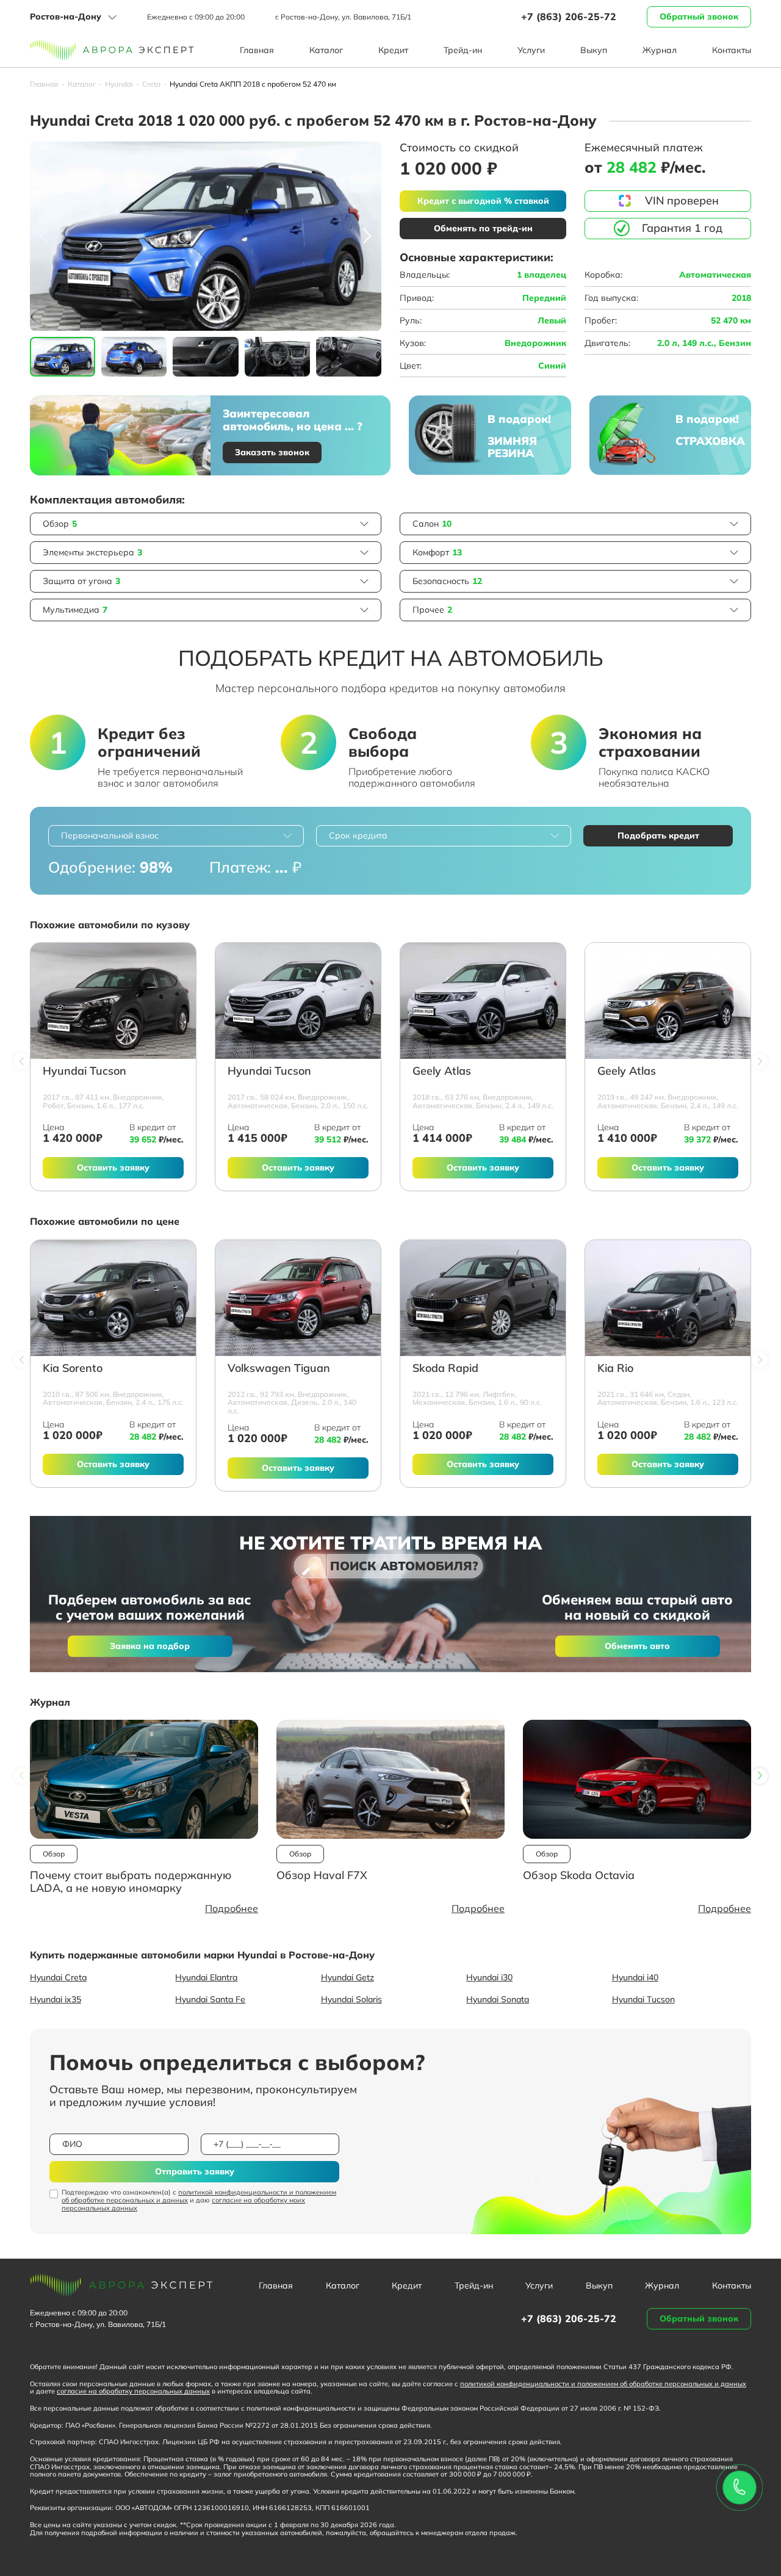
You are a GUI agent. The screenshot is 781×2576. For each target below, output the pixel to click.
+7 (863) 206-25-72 (569, 16)
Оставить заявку (113, 1167)
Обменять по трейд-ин (483, 228)
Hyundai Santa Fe (210, 1999)
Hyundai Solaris (351, 1999)
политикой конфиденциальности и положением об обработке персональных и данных (199, 2196)
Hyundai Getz (347, 1977)
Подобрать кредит (658, 835)
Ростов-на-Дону (66, 16)
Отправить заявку (195, 2171)
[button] (367, 236)
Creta (151, 84)
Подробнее (232, 1908)
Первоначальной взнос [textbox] (110, 835)
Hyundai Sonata (498, 1999)
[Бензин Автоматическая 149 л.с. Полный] (668, 1001)
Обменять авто (637, 1646)
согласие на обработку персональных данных (133, 2391)
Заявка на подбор (150, 1646)
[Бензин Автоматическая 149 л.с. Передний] (483, 1001)
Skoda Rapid (445, 1369)
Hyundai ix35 (56, 1999)
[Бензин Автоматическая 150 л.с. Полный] (298, 1001)
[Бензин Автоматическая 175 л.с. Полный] (113, 1298)
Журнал (660, 50)
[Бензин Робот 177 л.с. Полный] (113, 1001)
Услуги (531, 50)
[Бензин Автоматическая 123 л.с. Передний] (668, 1298)
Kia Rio (615, 1369)
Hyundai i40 (635, 1977)
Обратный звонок (699, 16)
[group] (206, 236)
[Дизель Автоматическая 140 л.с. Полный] (298, 1298)
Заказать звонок (272, 452)
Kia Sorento (73, 1369)
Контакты (732, 50)
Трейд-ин (463, 50)
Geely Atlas (442, 1071)
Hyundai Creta (58, 1977)
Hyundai (119, 84)
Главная (257, 50)
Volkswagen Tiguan (279, 1369)
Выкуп (594, 50)
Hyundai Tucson (85, 1071)
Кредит (393, 50)
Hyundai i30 (489, 1977)
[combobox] (176, 836)
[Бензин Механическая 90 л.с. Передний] (483, 1298)
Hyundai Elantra (206, 1977)
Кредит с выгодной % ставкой (483, 201)
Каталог (326, 50)
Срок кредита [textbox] (358, 835)
